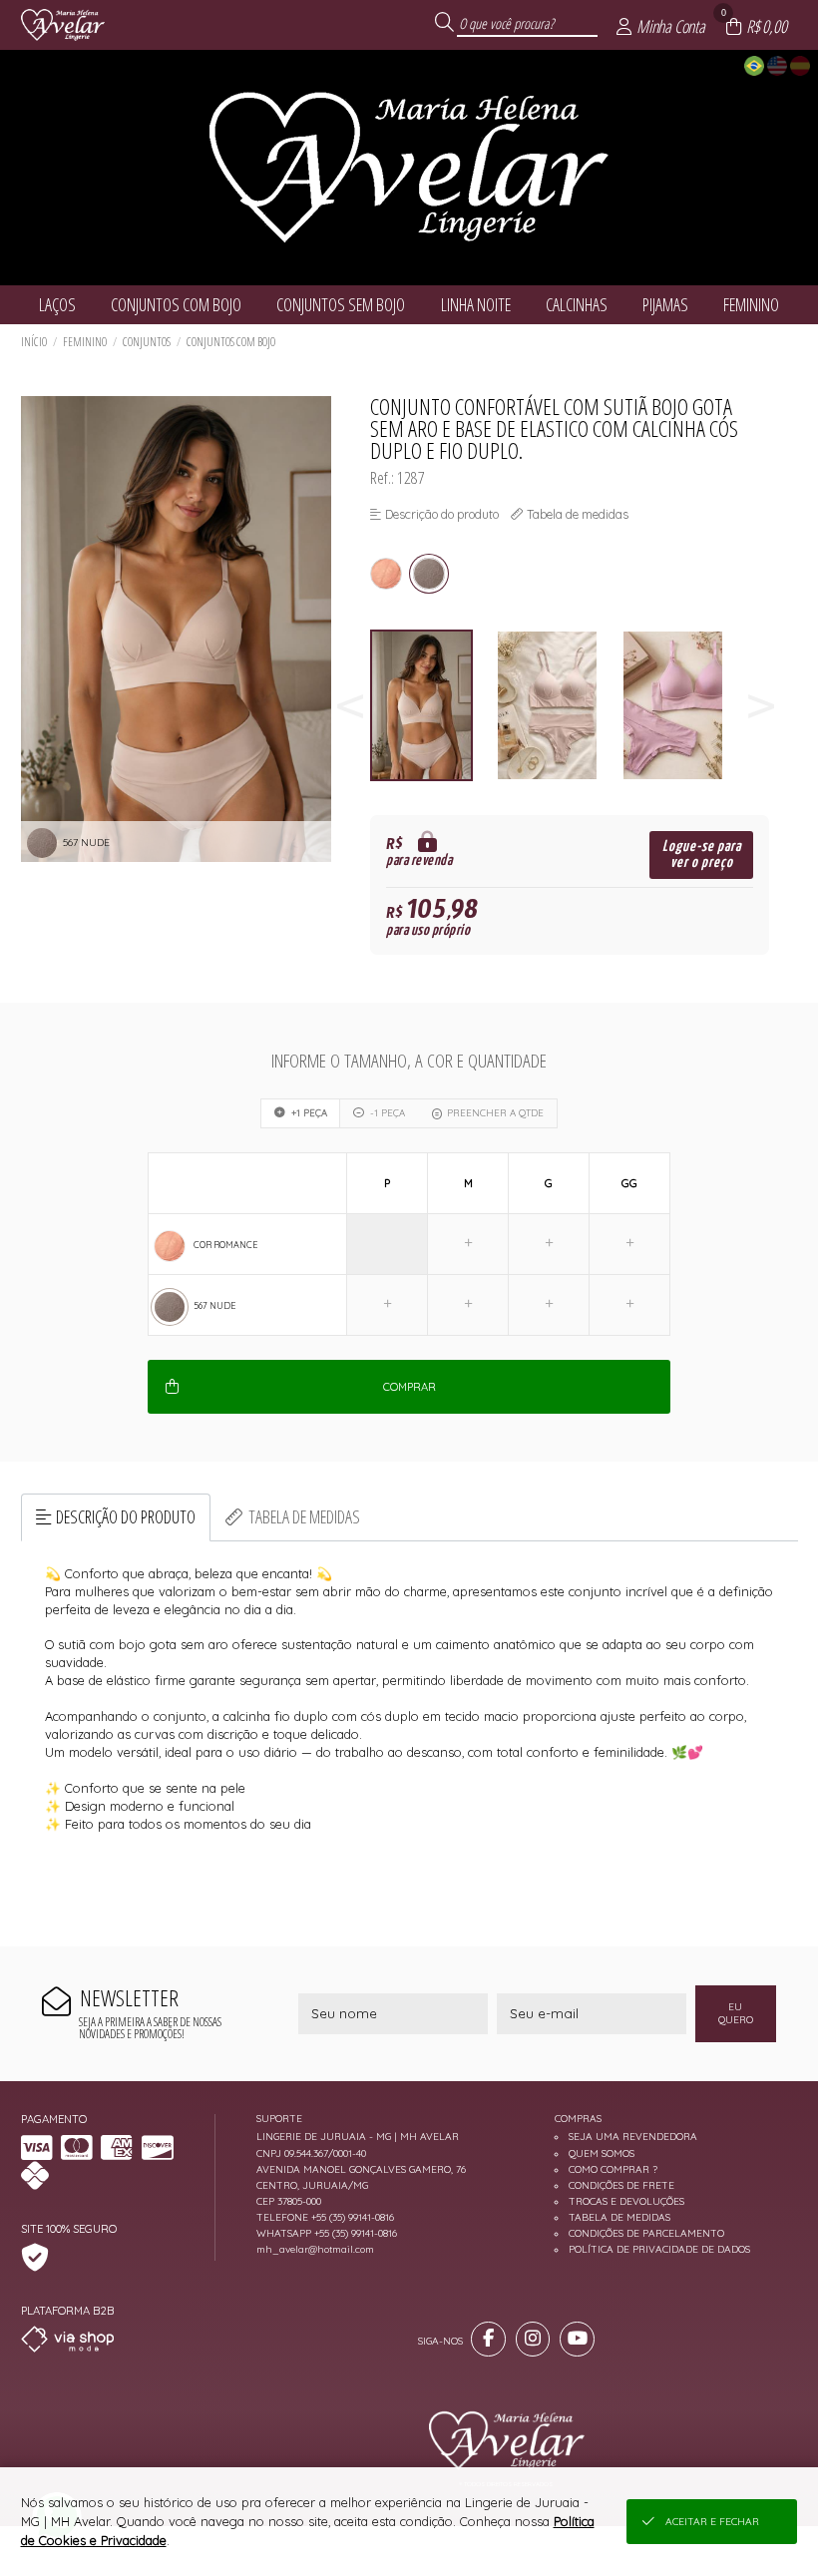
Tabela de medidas (304, 1516)
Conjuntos (147, 342)
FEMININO (85, 342)
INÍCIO (34, 342)
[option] (433, 706)
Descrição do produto (126, 1516)
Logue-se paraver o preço (702, 855)
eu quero (736, 2013)
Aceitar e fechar (712, 2522)
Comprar (409, 1387)
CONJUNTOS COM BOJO (231, 342)
